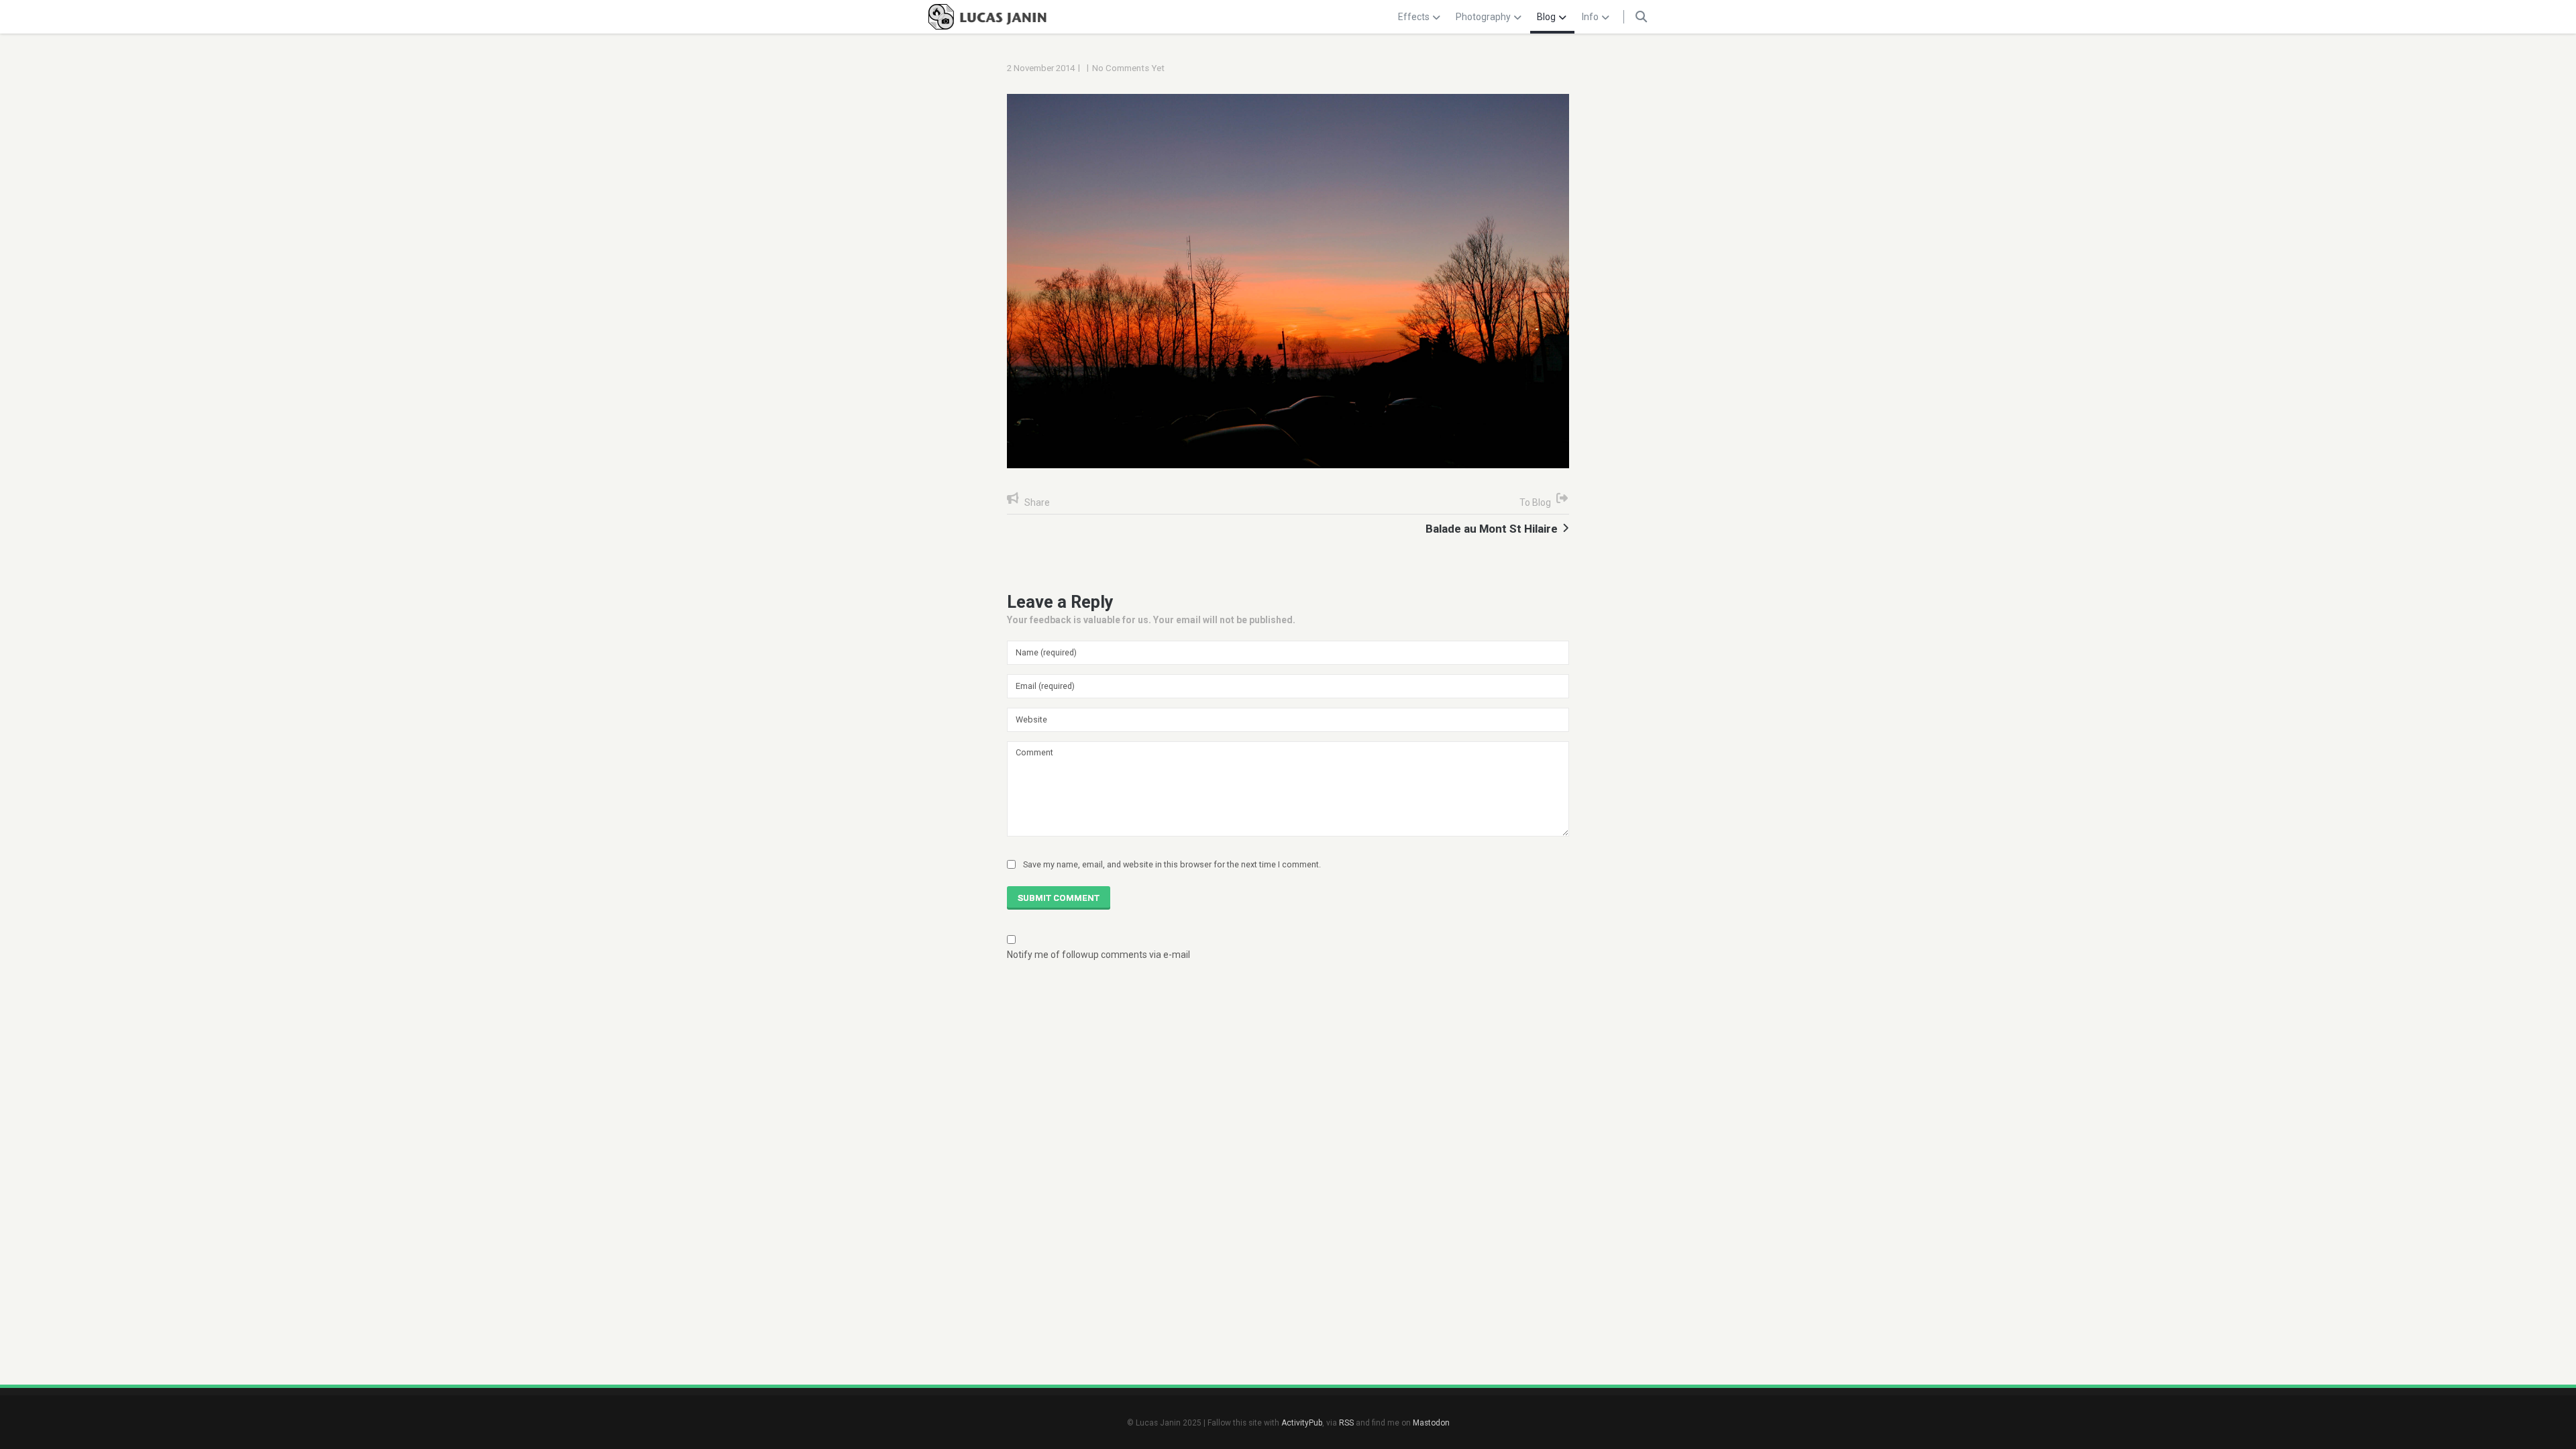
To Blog (1535, 502)
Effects (1414, 17)
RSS (1346, 1423)
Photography (1483, 17)
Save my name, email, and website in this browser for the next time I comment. (1172, 864)
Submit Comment (1059, 898)
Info (1590, 17)
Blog (1546, 17)
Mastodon (1431, 1423)
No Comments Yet (1128, 68)
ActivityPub (1302, 1423)
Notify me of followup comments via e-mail (1098, 955)
